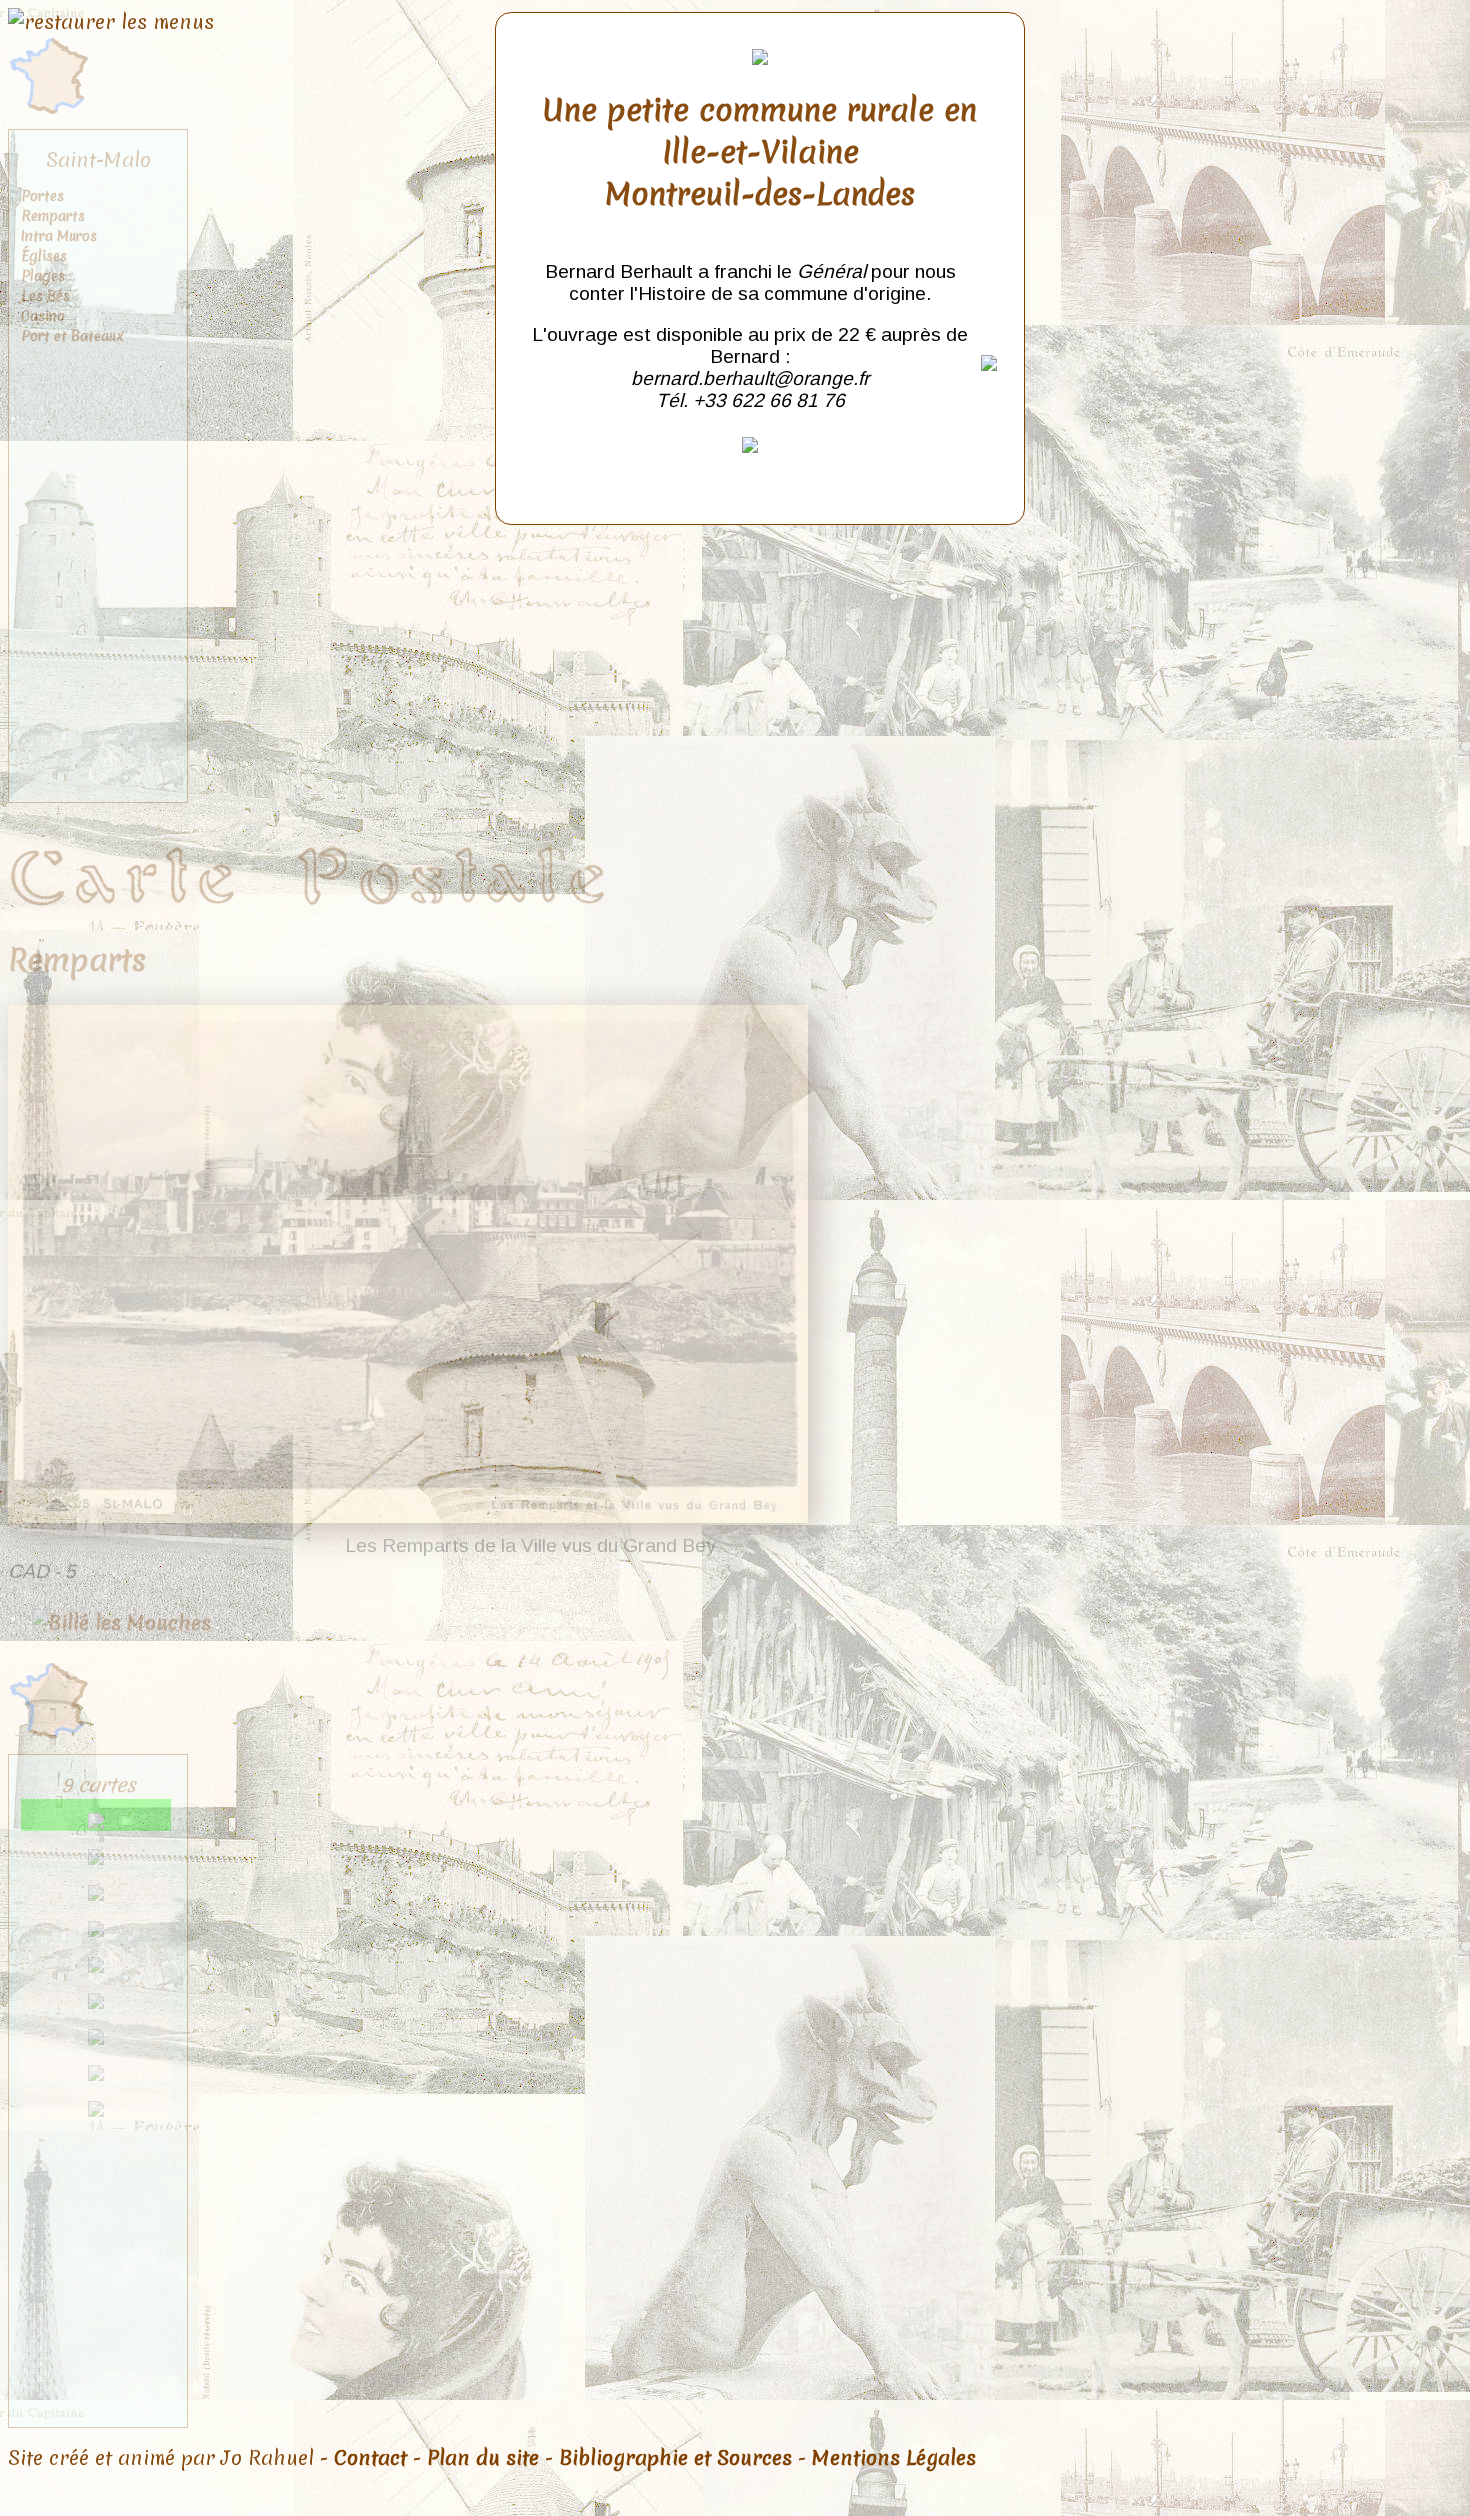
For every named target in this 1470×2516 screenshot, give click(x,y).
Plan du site (483, 2458)
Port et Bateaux (72, 336)
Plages (43, 276)
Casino (43, 316)
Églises (44, 256)
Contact (370, 2458)
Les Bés (45, 296)
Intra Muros (59, 236)
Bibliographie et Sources (675, 2458)
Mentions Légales (894, 2458)
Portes (42, 196)
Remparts (53, 216)
